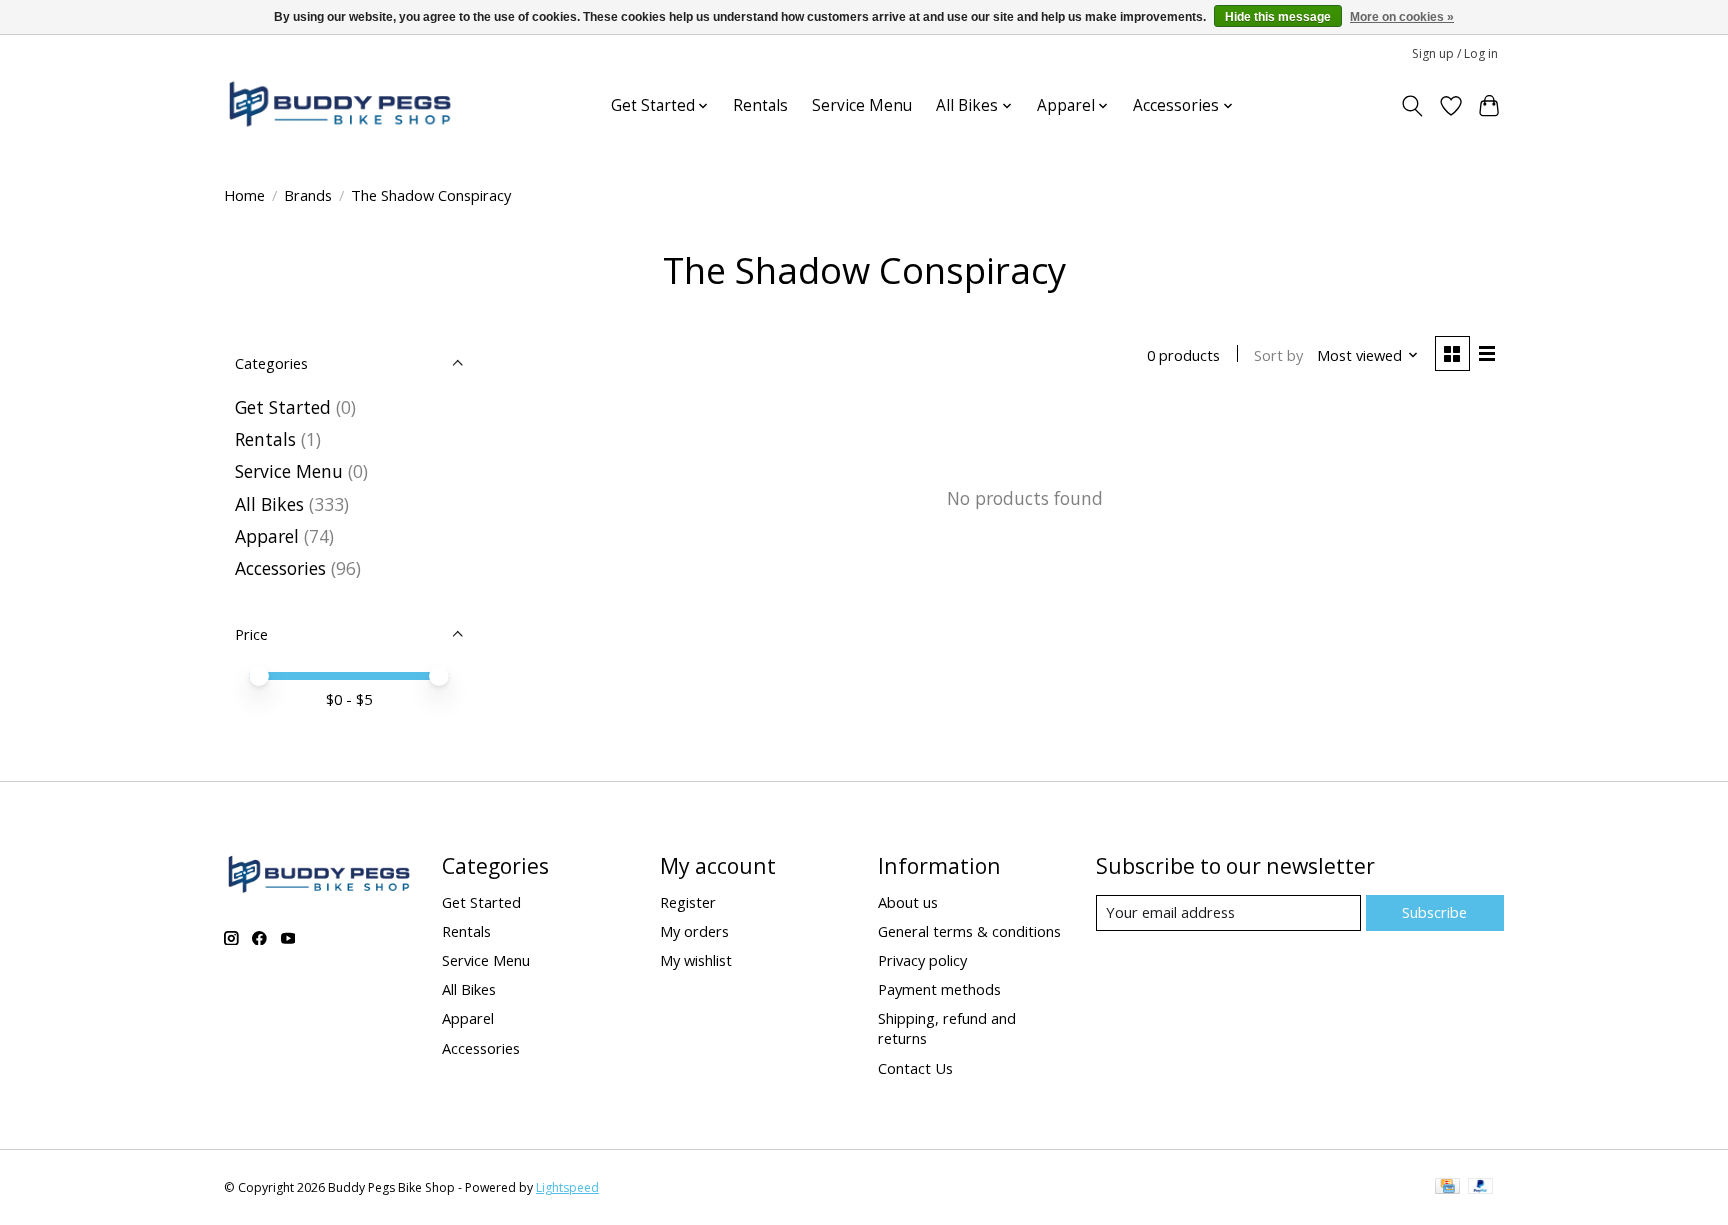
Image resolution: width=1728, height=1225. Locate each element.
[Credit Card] (1447, 1188)
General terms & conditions (969, 931)
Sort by (1278, 355)
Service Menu (862, 105)
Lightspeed (567, 1187)
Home (244, 195)
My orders (694, 931)
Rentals (760, 105)
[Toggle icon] (1412, 106)
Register (688, 902)
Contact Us (915, 1068)
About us (908, 902)
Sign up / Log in (1455, 53)
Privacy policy (922, 960)
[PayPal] (1481, 1188)
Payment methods (939, 989)
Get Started (283, 407)
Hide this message (1278, 17)
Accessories (280, 568)
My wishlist (696, 960)
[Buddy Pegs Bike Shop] (340, 105)
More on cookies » (1402, 17)
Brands (308, 195)
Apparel (267, 536)
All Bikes (269, 504)
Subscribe (1434, 912)
